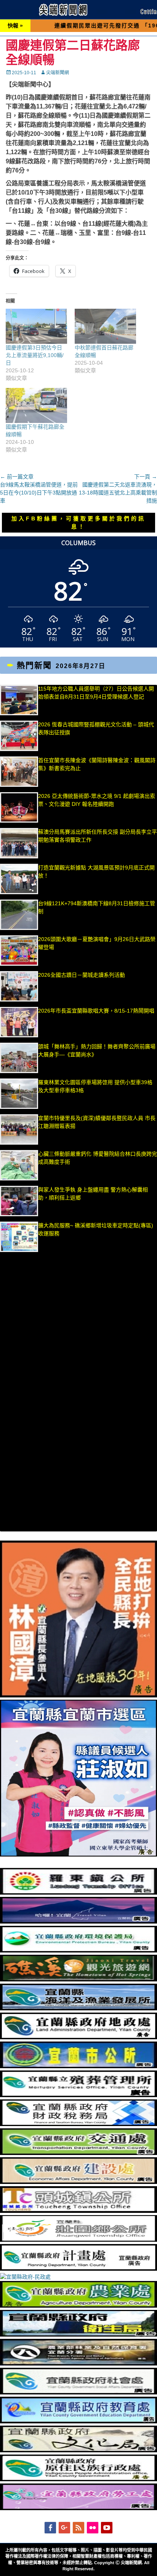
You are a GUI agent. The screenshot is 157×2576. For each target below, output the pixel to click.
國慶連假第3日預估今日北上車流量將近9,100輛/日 (35, 355)
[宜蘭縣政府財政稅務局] (78, 2124)
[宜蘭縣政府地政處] (78, 2037)
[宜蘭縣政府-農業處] (78, 2306)
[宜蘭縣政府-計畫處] (78, 2269)
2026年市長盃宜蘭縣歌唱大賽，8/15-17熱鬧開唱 (96, 1011)
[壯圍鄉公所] (78, 2240)
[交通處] (78, 2153)
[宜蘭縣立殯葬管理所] (78, 2095)
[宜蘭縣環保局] (78, 1951)
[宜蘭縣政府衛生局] (78, 2335)
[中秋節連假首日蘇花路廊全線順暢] (105, 326)
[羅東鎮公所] (78, 1893)
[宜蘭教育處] (78, 2421)
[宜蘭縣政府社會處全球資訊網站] (78, 2393)
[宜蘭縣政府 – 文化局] (78, 2450)
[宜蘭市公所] (78, 2066)
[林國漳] (78, 1696)
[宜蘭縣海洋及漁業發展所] (78, 2008)
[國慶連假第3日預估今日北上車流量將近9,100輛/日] (36, 326)
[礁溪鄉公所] (78, 1979)
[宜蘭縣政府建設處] (78, 2182)
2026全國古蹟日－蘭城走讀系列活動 (82, 975)
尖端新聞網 (58, 73)
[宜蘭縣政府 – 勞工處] (78, 2508)
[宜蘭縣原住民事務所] (78, 2479)
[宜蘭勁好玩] (78, 1922)
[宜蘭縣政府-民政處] (25, 2277)
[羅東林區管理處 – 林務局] (78, 2364)
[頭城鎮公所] (78, 2211)
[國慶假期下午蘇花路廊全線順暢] (36, 405)
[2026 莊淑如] (78, 1855)
